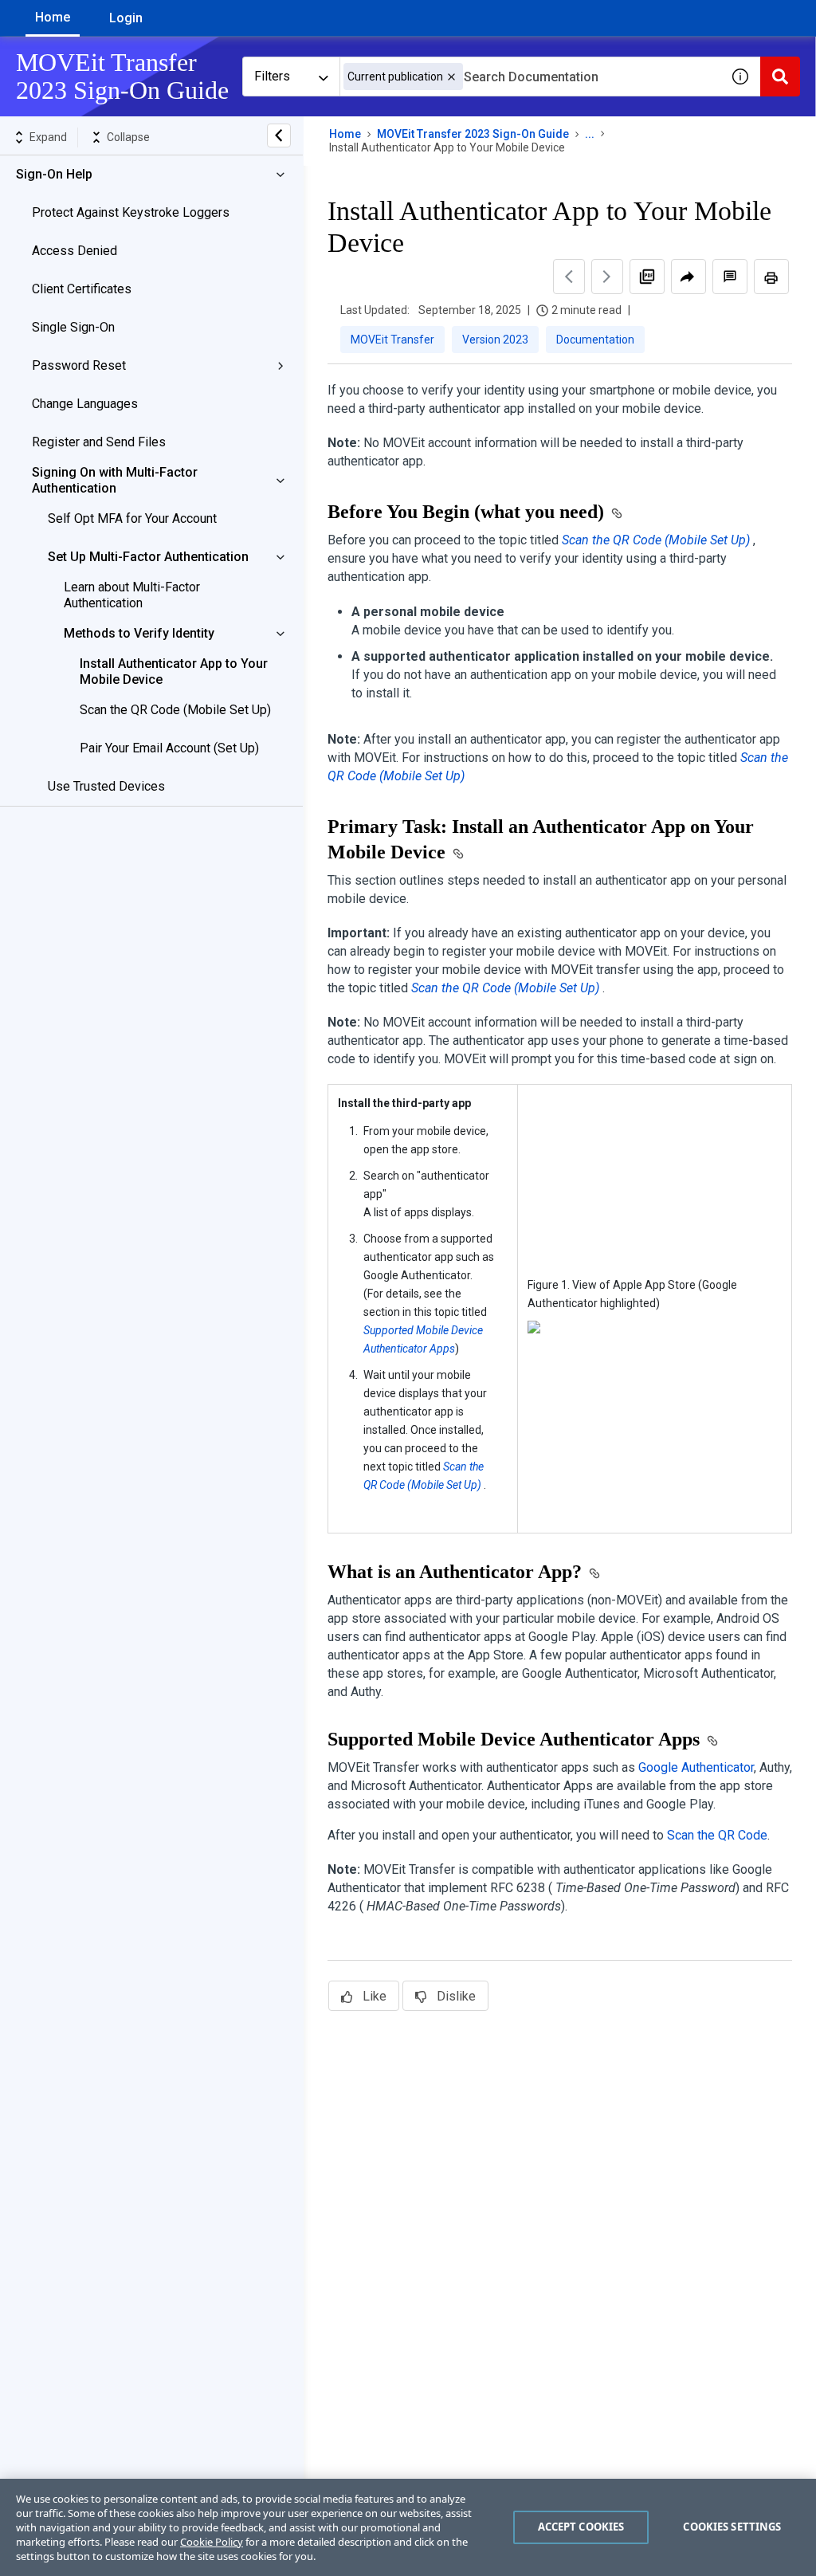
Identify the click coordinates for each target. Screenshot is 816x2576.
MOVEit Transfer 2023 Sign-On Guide (473, 134)
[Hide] (279, 135)
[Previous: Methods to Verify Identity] (569, 277)
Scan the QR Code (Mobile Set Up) (175, 710)
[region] (408, 2527)
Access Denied (75, 251)
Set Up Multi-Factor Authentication (148, 557)
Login (126, 18)
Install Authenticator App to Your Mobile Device (174, 671)
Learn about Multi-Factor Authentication (132, 595)
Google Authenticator (696, 1767)
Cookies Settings (732, 2527)
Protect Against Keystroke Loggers (131, 212)
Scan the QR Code (717, 1835)
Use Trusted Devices (106, 786)
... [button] (590, 134)
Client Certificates (82, 289)
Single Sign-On (73, 327)
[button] (451, 77)
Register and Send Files (99, 442)
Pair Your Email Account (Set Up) (169, 748)
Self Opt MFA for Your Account (132, 518)
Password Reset (79, 365)
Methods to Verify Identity (139, 633)
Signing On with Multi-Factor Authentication (115, 480)
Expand (48, 137)
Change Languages (85, 404)
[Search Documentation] (780, 77)
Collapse (128, 137)
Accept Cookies (581, 2527)
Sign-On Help (54, 174)
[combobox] (530, 77)
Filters (272, 76)
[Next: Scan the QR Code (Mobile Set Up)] (607, 277)
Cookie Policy (212, 2542)
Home (53, 17)
